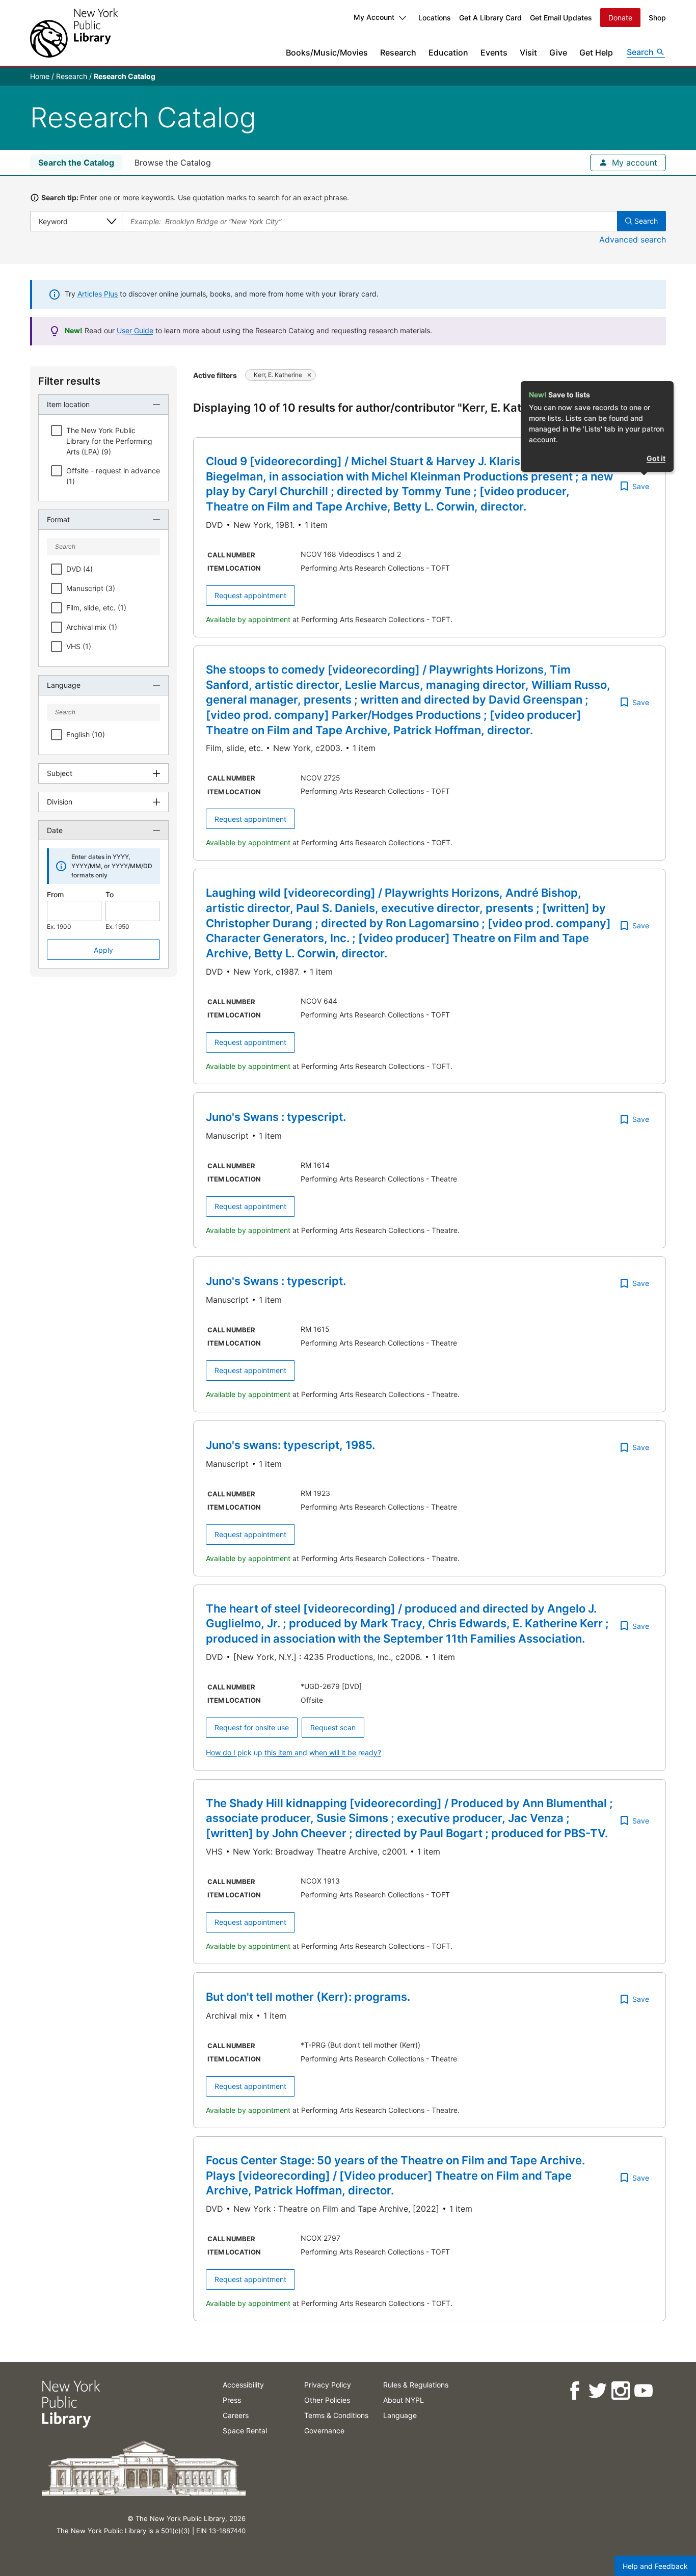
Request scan (333, 1727)
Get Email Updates (561, 18)
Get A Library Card (490, 18)
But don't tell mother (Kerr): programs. (308, 1997)
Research (398, 52)
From (55, 894)
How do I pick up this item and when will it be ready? (293, 1752)
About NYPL (404, 2400)
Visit (528, 52)
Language (400, 2415)
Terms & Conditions (336, 2415)
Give (558, 52)
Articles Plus (98, 294)
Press (232, 2400)
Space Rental (245, 2431)
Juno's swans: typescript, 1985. (290, 1445)
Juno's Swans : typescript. (276, 1117)
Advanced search (633, 239)
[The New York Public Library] (74, 33)
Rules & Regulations (416, 2385)
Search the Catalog (76, 163)
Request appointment (250, 595)
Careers (236, 2415)
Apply (103, 950)
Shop (657, 18)
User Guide (135, 330)
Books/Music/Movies (327, 52)
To (110, 894)
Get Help (596, 52)
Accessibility (243, 2385)
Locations (435, 18)
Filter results (69, 381)
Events (494, 52)
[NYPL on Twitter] (597, 2391)
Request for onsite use (252, 1727)
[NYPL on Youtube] (643, 2391)
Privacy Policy (328, 2385)
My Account (374, 17)
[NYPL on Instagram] (620, 2391)
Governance (324, 2431)
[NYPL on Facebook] (574, 2391)
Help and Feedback (655, 2566)
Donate (620, 18)
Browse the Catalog (173, 163)
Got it (656, 458)
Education (448, 52)
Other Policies (327, 2400)
